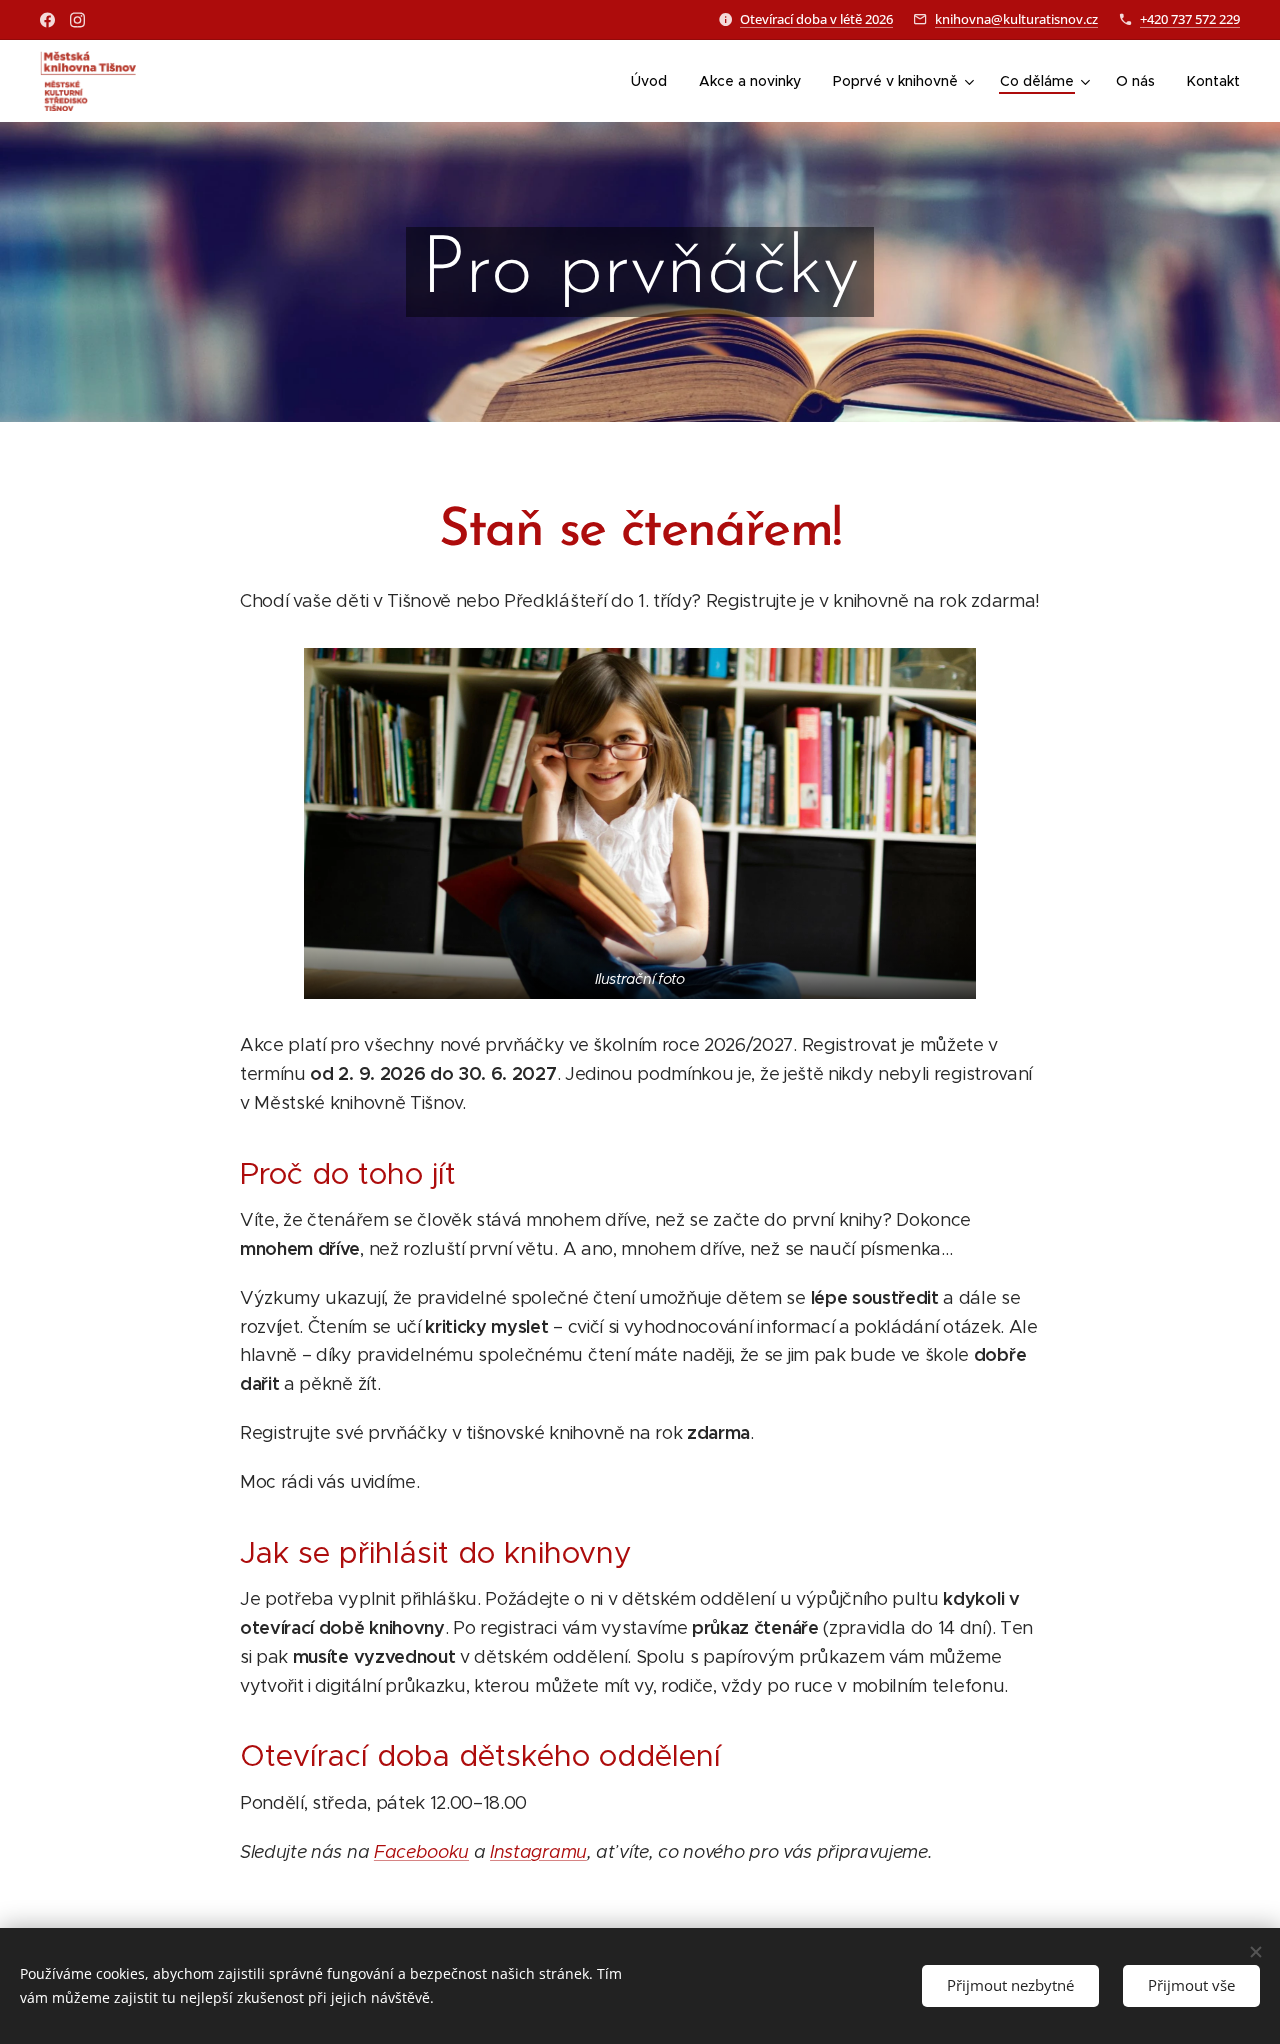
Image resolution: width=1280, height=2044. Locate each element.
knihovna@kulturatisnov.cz (1016, 19)
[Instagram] (77, 20)
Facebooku (421, 1852)
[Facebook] (47, 20)
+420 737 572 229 (1190, 19)
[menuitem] (654, 81)
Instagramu (538, 1852)
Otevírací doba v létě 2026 (816, 19)
